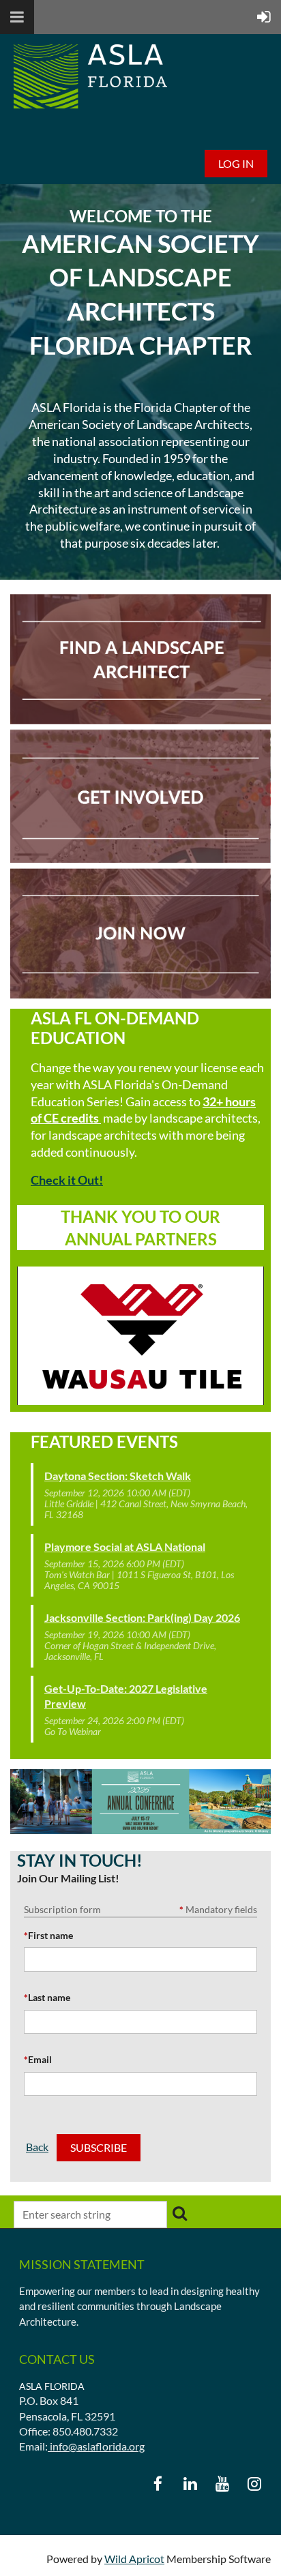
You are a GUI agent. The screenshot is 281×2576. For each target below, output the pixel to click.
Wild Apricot (134, 2559)
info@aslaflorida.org (96, 2446)
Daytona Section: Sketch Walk (118, 1476)
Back (37, 2147)
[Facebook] (158, 2484)
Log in (236, 163)
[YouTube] (222, 2484)
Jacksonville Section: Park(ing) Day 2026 (142, 1617)
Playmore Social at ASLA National (125, 1546)
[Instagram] (254, 2484)
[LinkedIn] (190, 2484)
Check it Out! (67, 1180)
